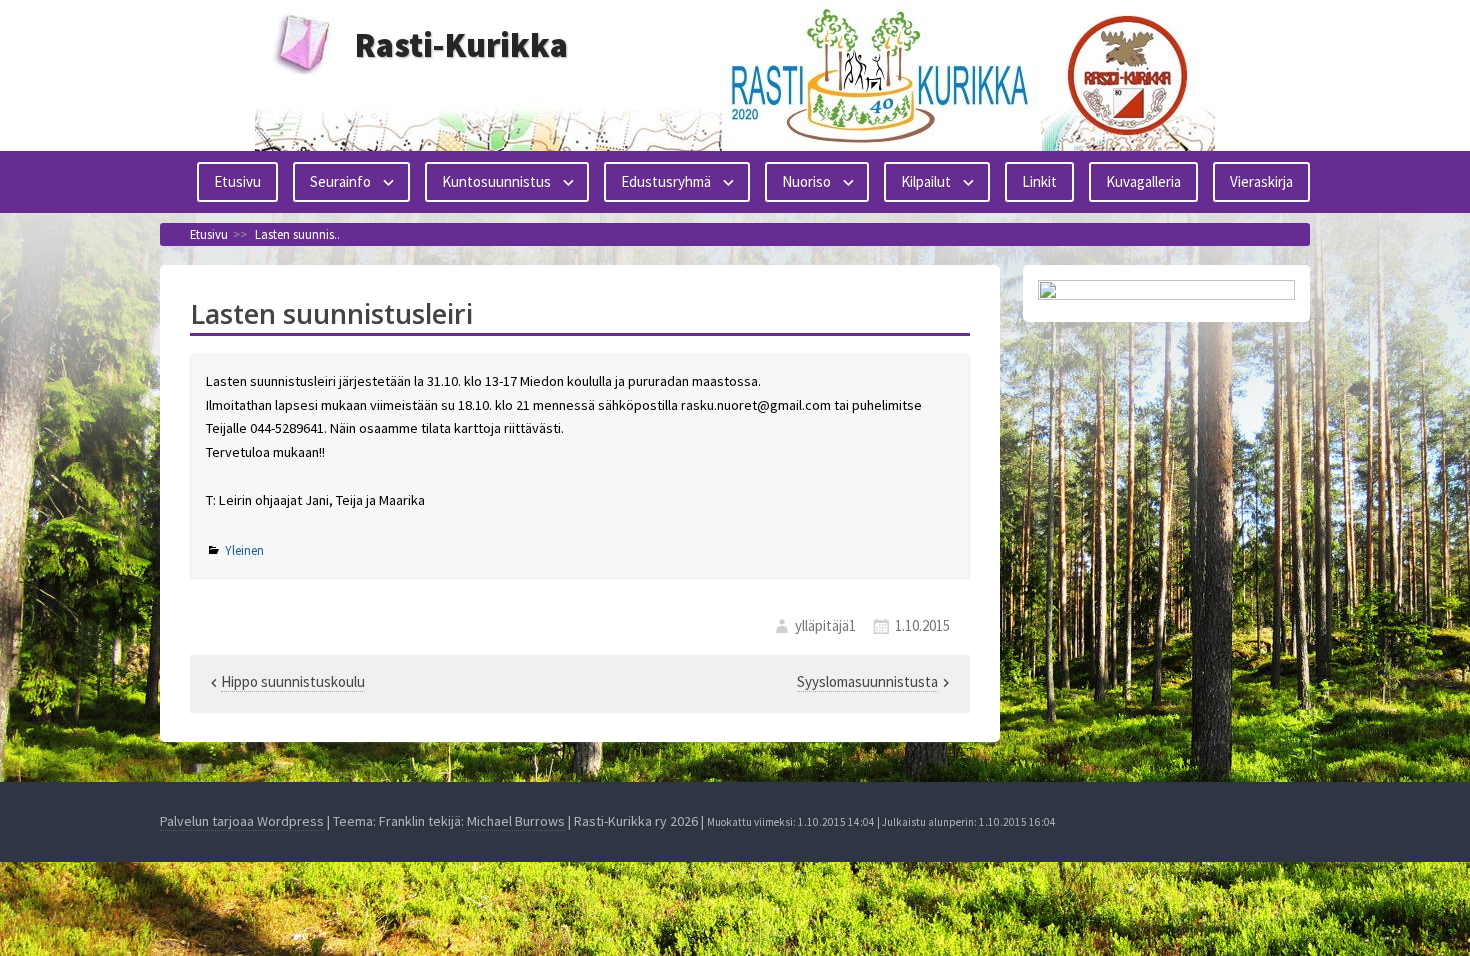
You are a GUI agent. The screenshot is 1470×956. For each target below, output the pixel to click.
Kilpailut (926, 181)
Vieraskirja (1261, 181)
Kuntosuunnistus (496, 181)
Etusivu (237, 181)
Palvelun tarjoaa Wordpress (242, 821)
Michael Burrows (516, 821)
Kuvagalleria (1143, 181)
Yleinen (244, 550)
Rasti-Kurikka (461, 45)
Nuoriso (806, 181)
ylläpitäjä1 (825, 625)
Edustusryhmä (666, 181)
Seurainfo (340, 181)
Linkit (1039, 181)
